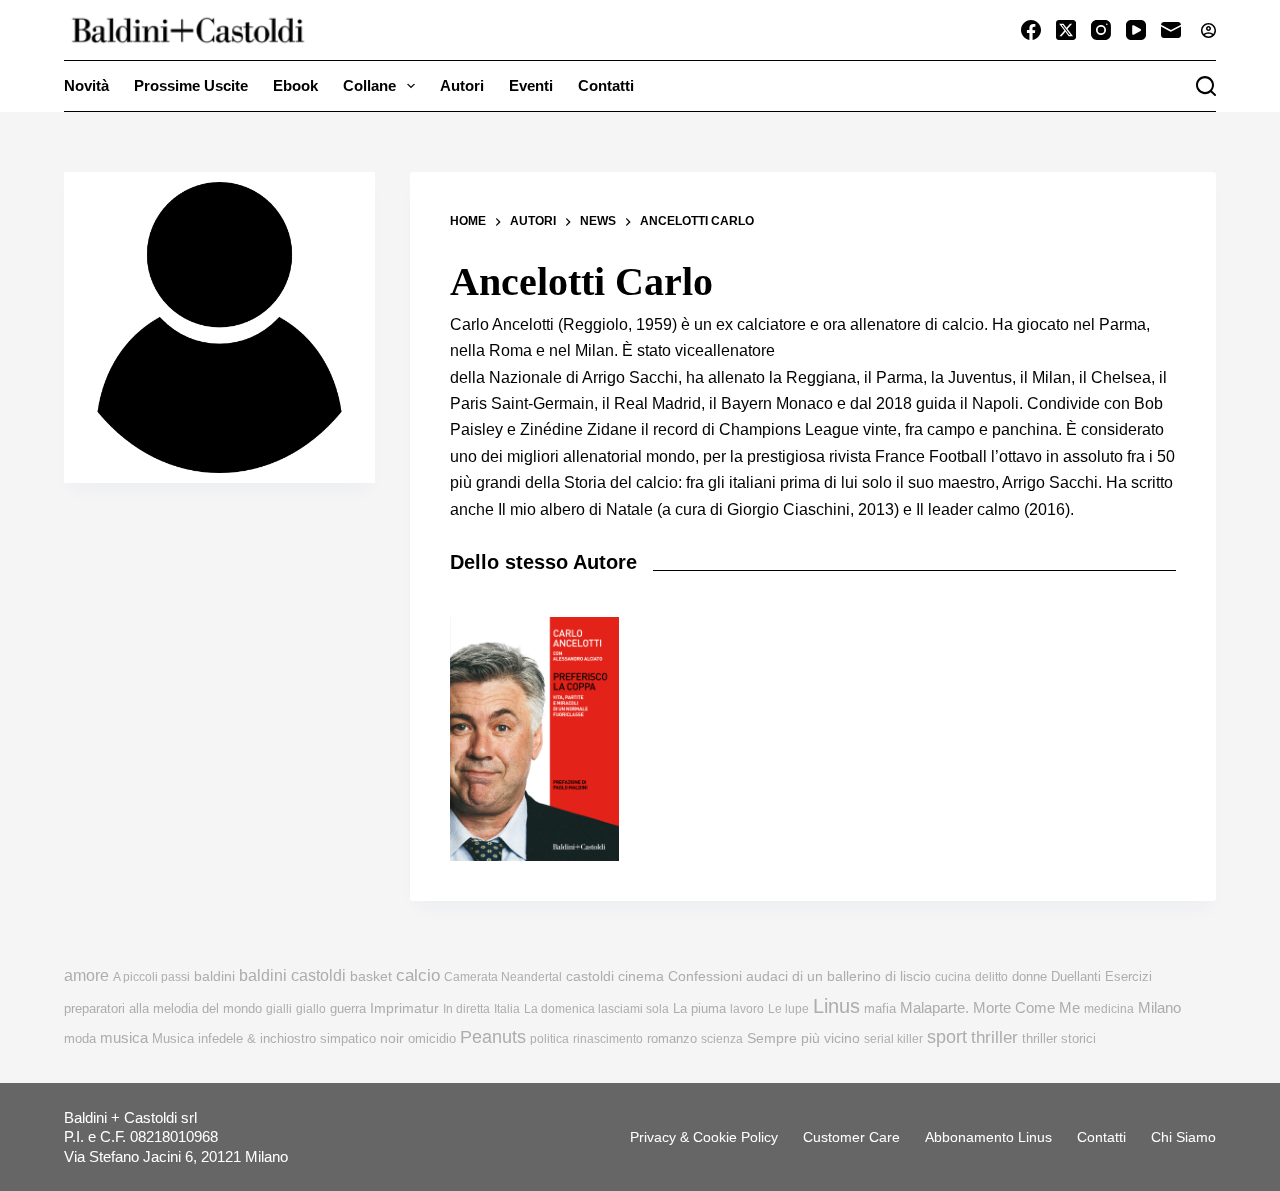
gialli (279, 1009)
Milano (1159, 1008)
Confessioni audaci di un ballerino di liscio (799, 976)
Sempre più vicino (803, 1038)
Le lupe (788, 1009)
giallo (311, 1009)
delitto (991, 977)
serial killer (893, 1039)
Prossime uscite (191, 85)
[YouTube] (1136, 30)
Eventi (531, 85)
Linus (836, 1006)
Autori (462, 85)
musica (124, 1037)
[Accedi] (1208, 30)
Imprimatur (404, 1008)
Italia (507, 1009)
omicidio (432, 1038)
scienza (722, 1039)
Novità (86, 85)
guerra (348, 1008)
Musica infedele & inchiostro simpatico (264, 1038)
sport (947, 1037)
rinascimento (608, 1039)
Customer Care (851, 1137)
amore (86, 975)
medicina (1109, 1009)
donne (1029, 976)
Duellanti (1076, 976)
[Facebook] (1031, 30)
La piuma (699, 1008)
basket (371, 976)
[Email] (1171, 30)
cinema (641, 976)
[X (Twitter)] (1066, 30)
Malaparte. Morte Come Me (990, 1007)
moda (80, 1038)
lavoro (747, 1009)
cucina (953, 977)
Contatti (606, 85)
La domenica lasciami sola (596, 1009)
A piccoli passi (151, 977)
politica (549, 1039)
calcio (418, 975)
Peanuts (493, 1037)
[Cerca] (1206, 86)
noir (392, 1038)
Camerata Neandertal (503, 977)
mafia (880, 1008)
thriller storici (1059, 1038)
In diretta (466, 1009)
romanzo (672, 1038)
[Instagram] (1101, 30)
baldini (214, 976)
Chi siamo (1183, 1137)
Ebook (295, 85)
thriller (994, 1037)
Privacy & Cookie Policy (704, 1137)
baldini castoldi (292, 975)
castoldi (590, 976)
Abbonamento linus (988, 1137)
